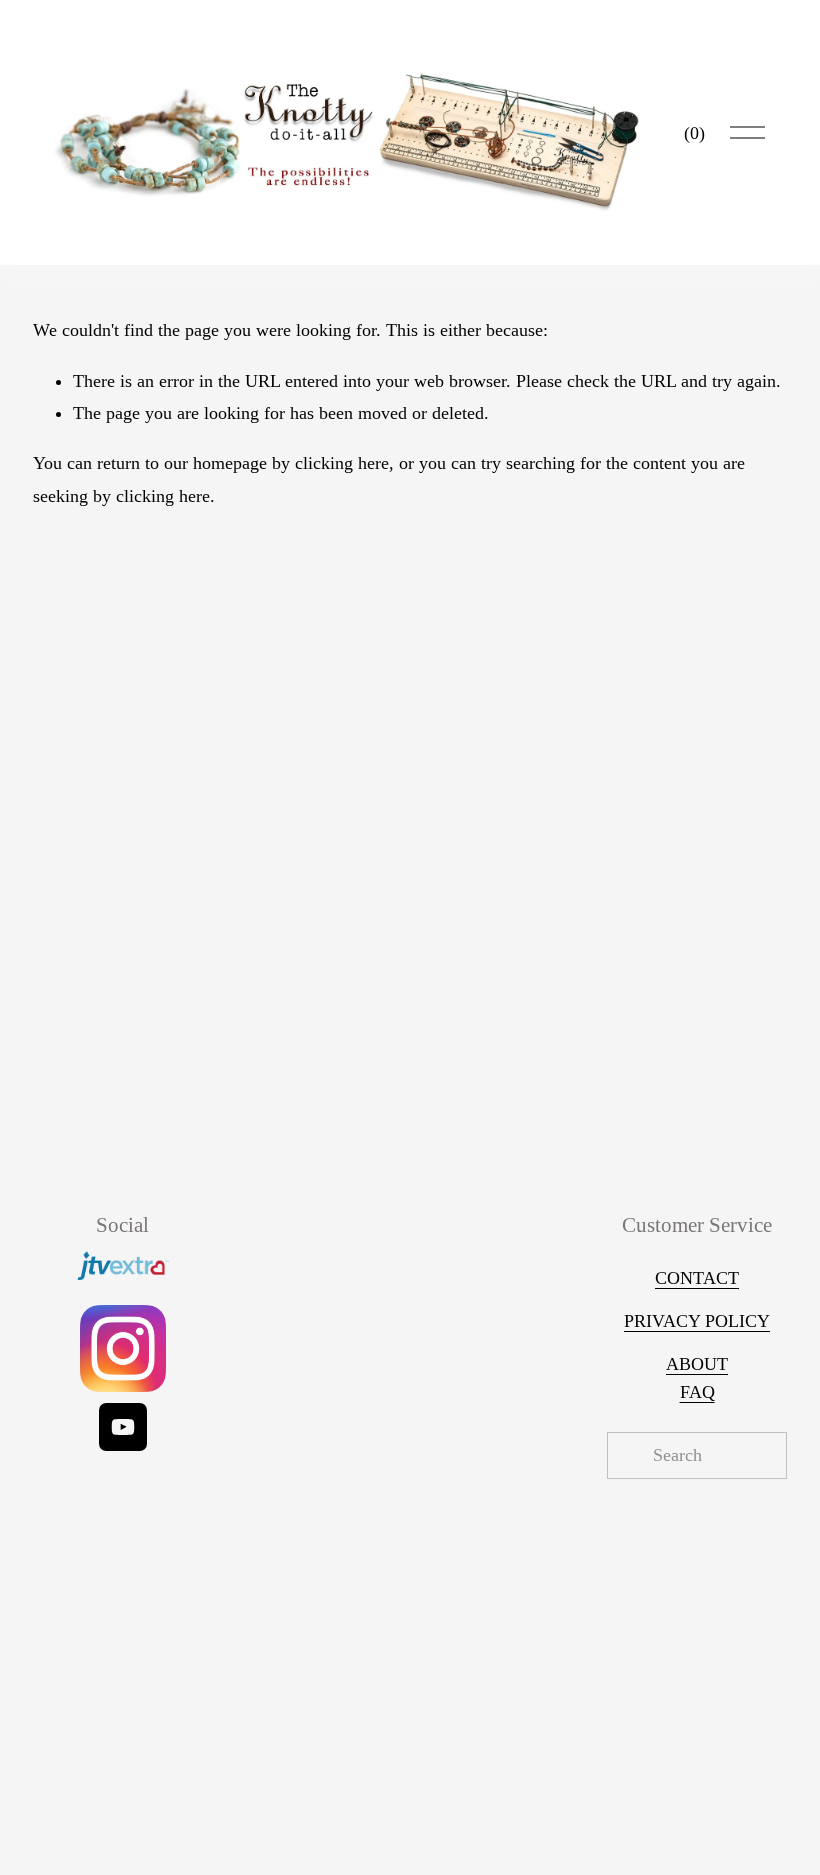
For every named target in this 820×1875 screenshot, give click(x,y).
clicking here (342, 463)
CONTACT (697, 1278)
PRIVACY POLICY (697, 1321)
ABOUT (697, 1364)
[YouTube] (123, 1427)
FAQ (697, 1392)
